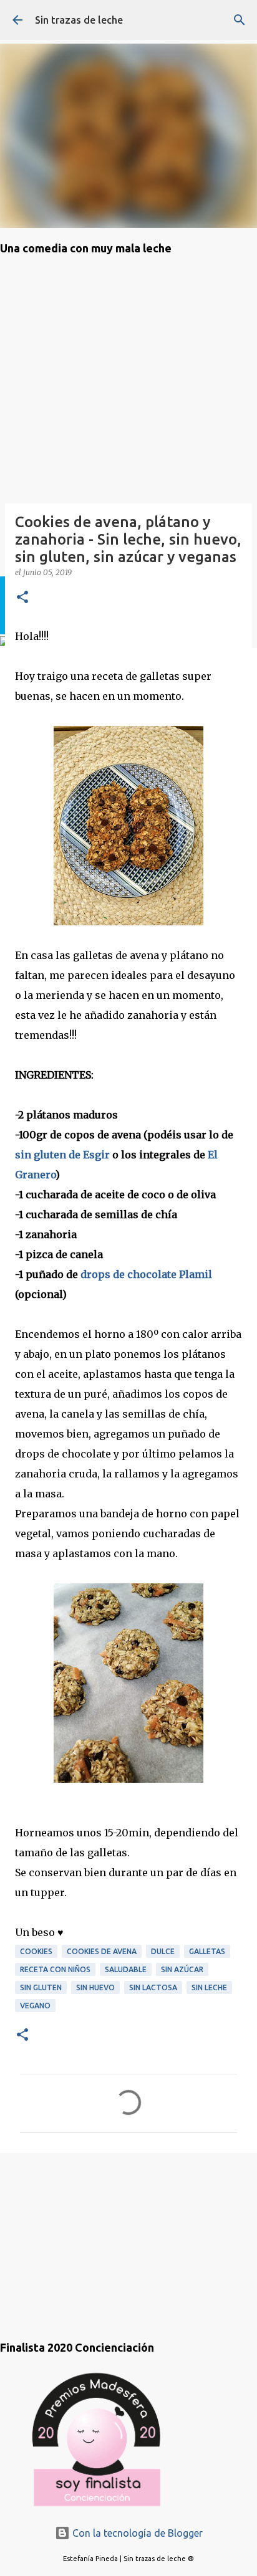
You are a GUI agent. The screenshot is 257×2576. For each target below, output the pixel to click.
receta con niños (55, 1969)
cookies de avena (102, 1951)
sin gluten (41, 1987)
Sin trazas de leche (79, 20)
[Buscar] (240, 20)
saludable (126, 1969)
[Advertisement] (62, 2234)
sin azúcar (182, 1969)
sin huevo (95, 1987)
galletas (207, 1951)
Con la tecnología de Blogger (136, 2533)
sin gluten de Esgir (62, 1155)
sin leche (209, 1987)
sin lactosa (153, 1987)
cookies (36, 1951)
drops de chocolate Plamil (146, 1274)
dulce (163, 1951)
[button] (22, 598)
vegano (35, 2006)
